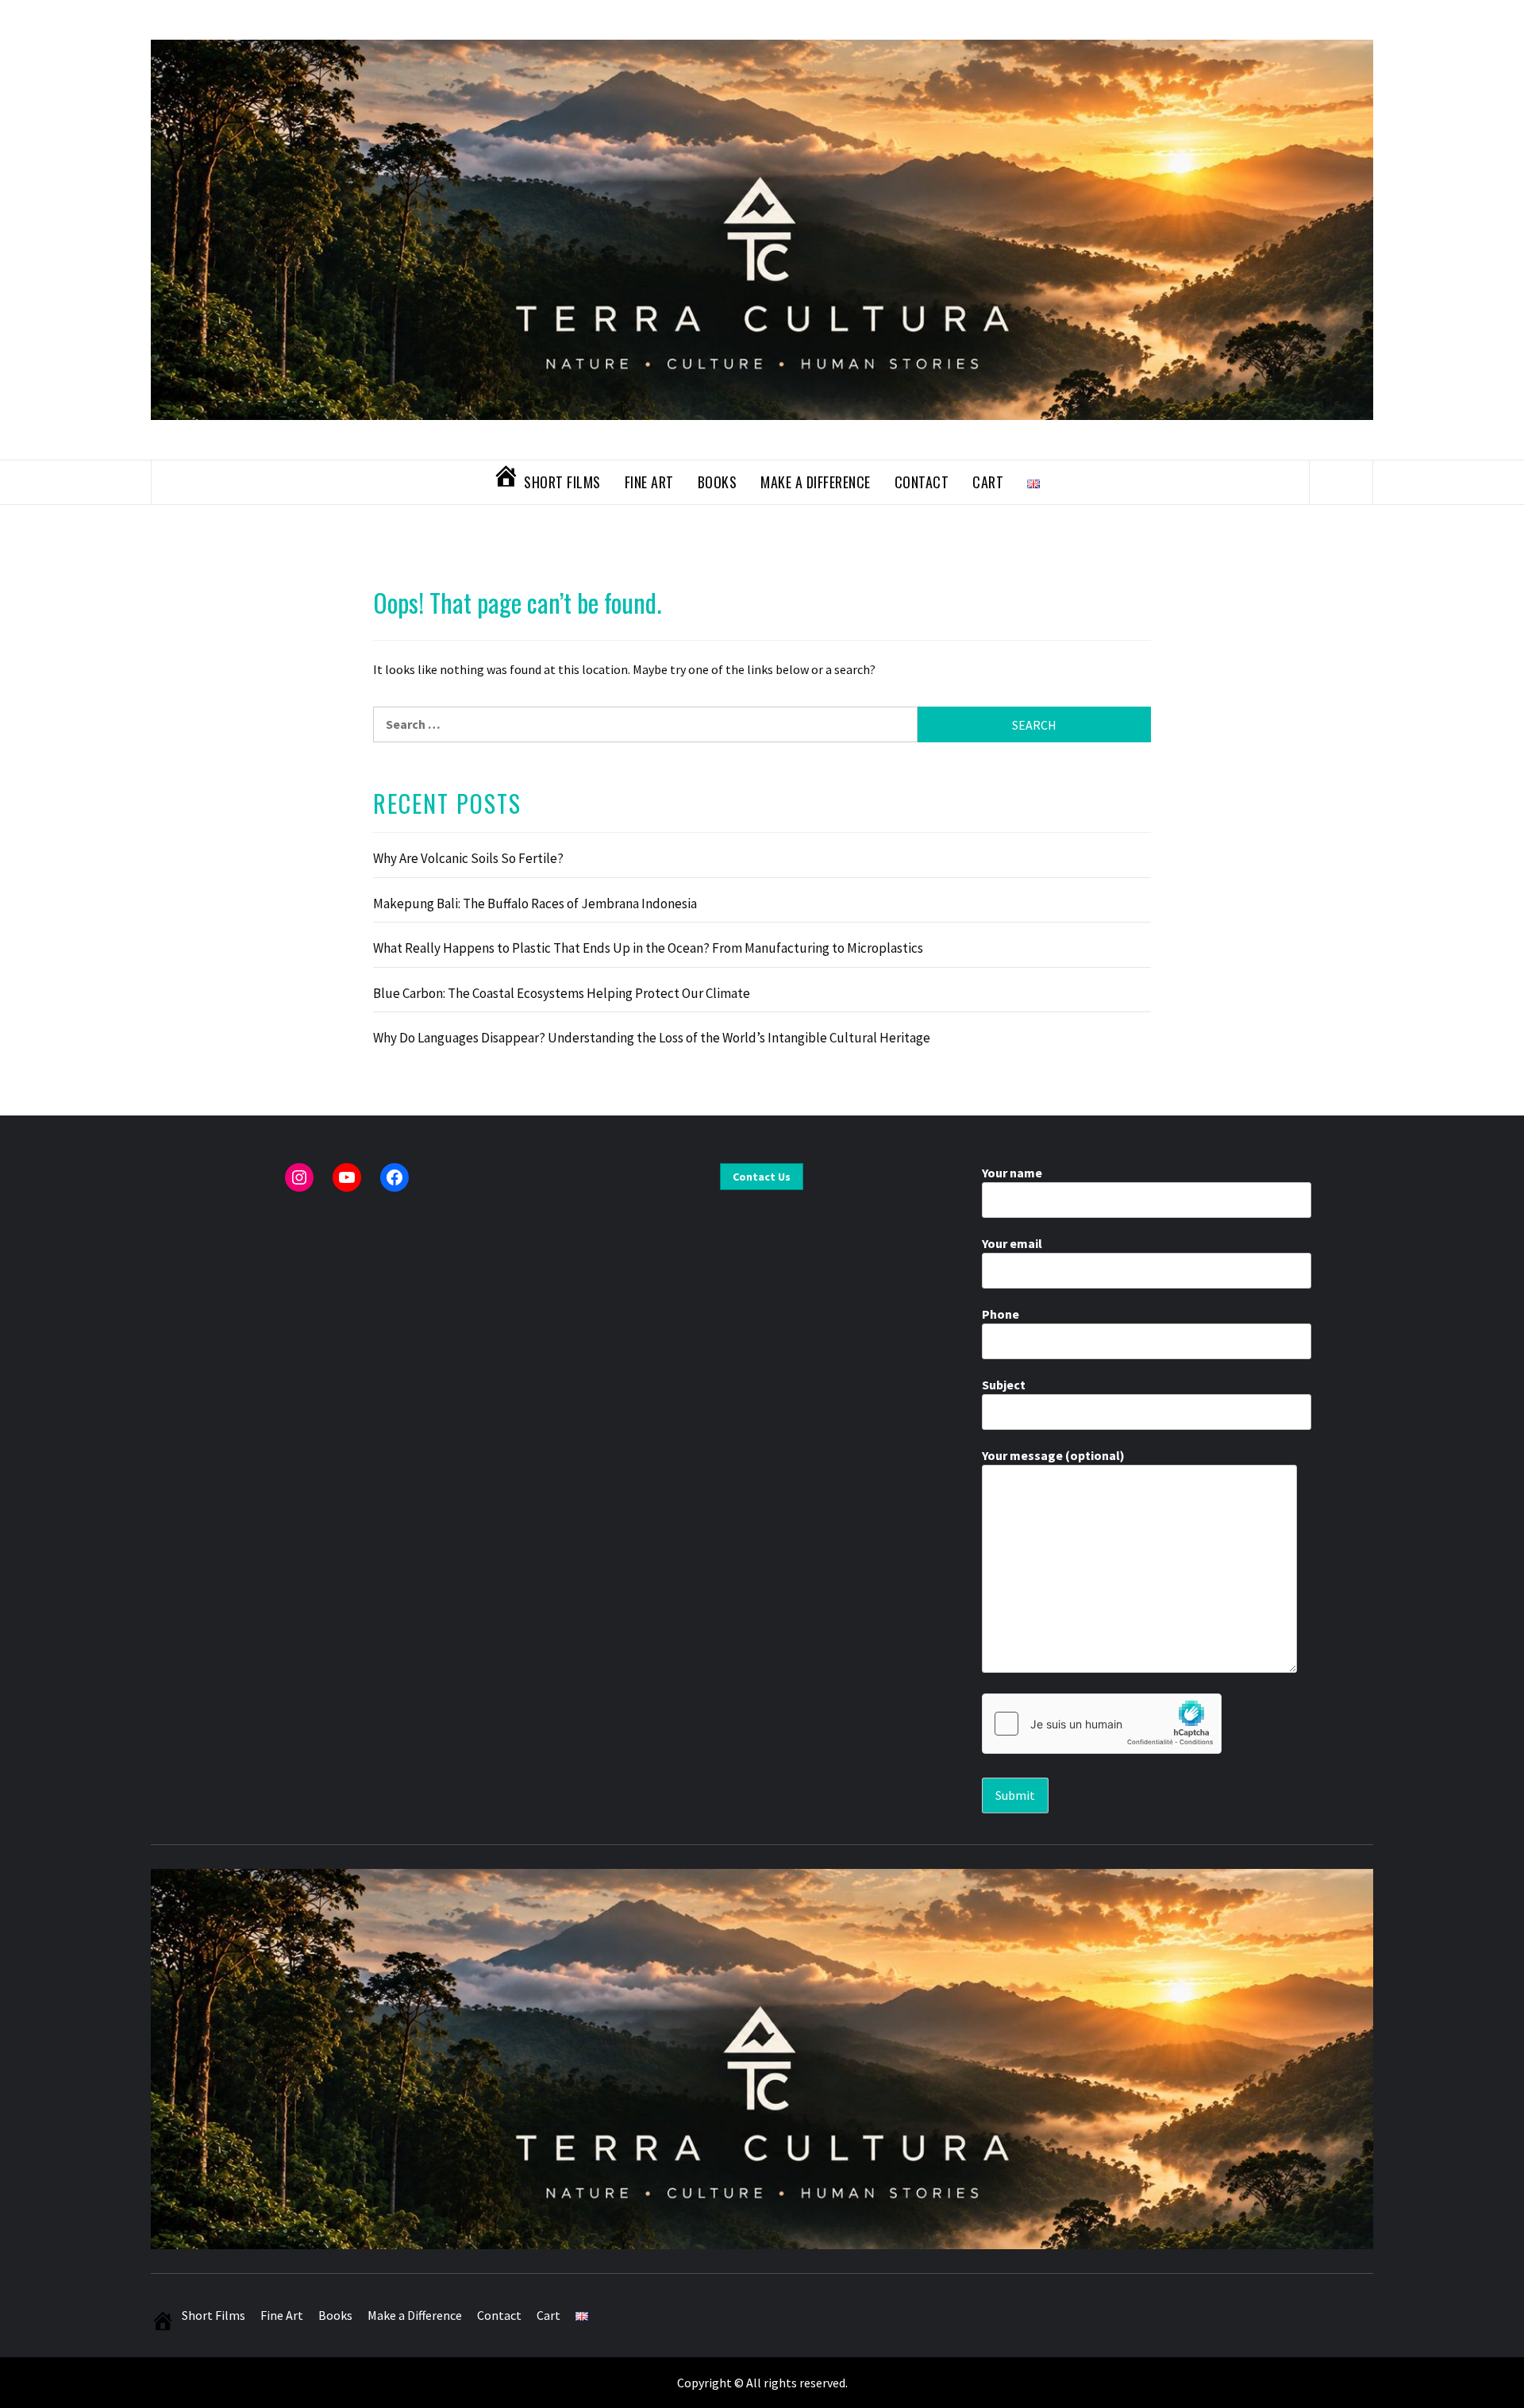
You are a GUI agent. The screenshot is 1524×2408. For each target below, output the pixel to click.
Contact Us (762, 1177)
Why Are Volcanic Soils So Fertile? (468, 858)
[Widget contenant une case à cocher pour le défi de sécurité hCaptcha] (1102, 1724)
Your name (1012, 1173)
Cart (988, 482)
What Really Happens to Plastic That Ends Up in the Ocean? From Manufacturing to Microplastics (648, 948)
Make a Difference (816, 482)
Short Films (562, 482)
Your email (1012, 1243)
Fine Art (649, 482)
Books (718, 482)
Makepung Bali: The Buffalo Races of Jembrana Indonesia (535, 903)
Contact (922, 482)
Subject (1004, 1385)
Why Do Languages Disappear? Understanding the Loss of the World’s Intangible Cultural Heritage (652, 1038)
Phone (1001, 1314)
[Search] (1341, 482)
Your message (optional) (1053, 1455)
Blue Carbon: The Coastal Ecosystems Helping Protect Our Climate (562, 993)
